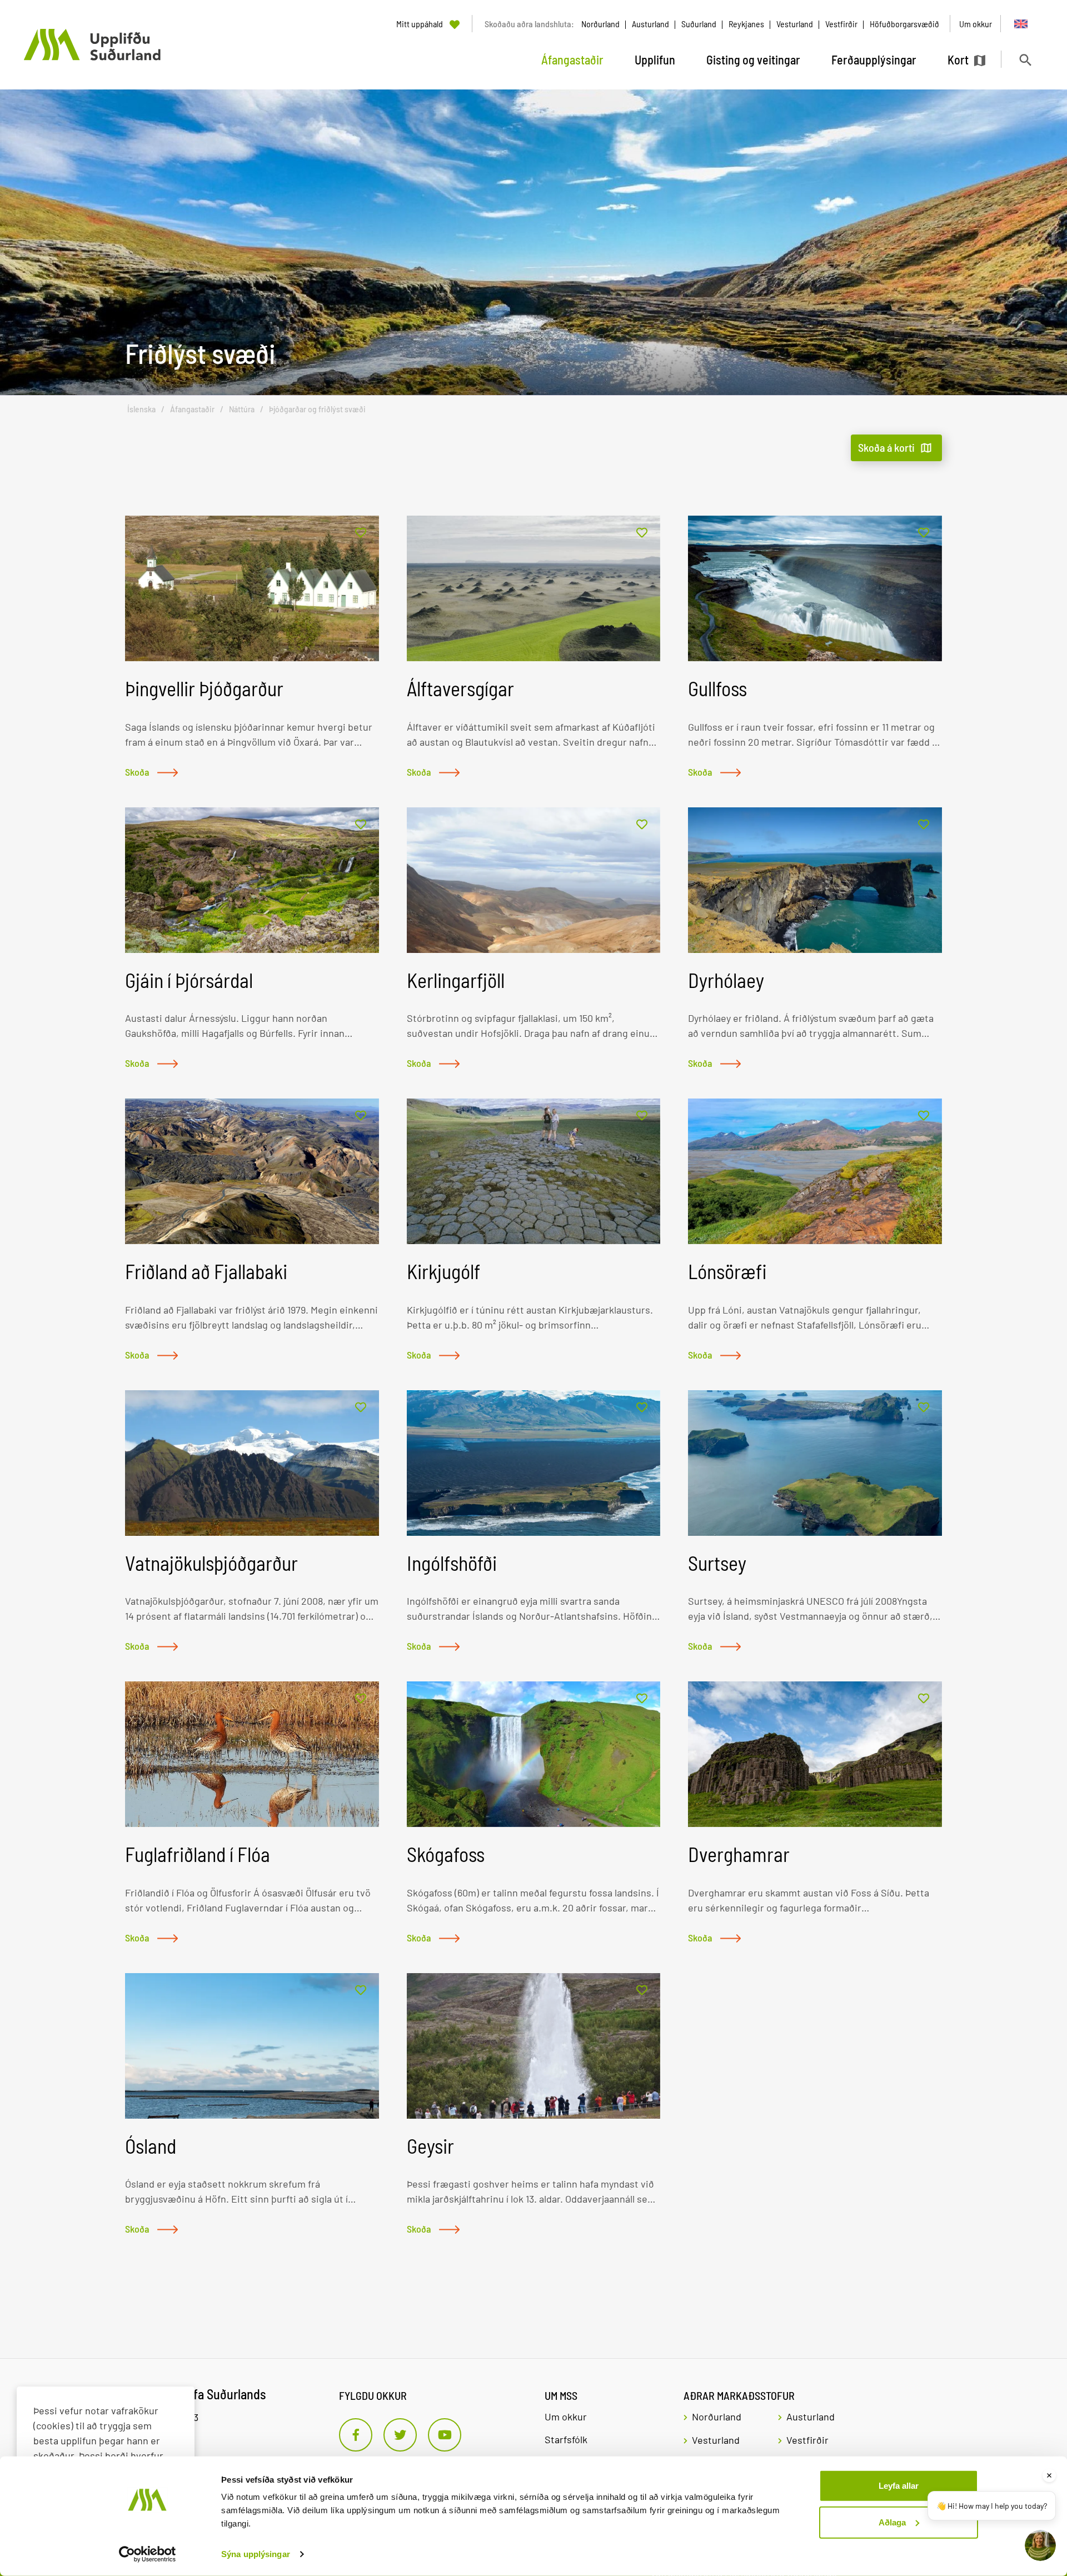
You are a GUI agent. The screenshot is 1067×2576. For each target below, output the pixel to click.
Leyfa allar (899, 2486)
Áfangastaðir (192, 409)
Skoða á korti (886, 447)
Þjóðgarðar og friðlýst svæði (317, 409)
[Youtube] (445, 2435)
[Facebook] (356, 2435)
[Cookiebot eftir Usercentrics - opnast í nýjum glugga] (148, 2554)
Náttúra (242, 409)
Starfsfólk (566, 2439)
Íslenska (141, 409)
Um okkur (566, 2417)
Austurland (650, 24)
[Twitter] (400, 2435)
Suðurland (699, 24)
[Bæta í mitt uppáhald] (361, 533)
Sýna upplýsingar (256, 2554)
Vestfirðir (841, 24)
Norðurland (600, 24)
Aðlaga (892, 2522)
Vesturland (795, 24)
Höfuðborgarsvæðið (904, 24)
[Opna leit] (1025, 60)
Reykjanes (746, 24)
